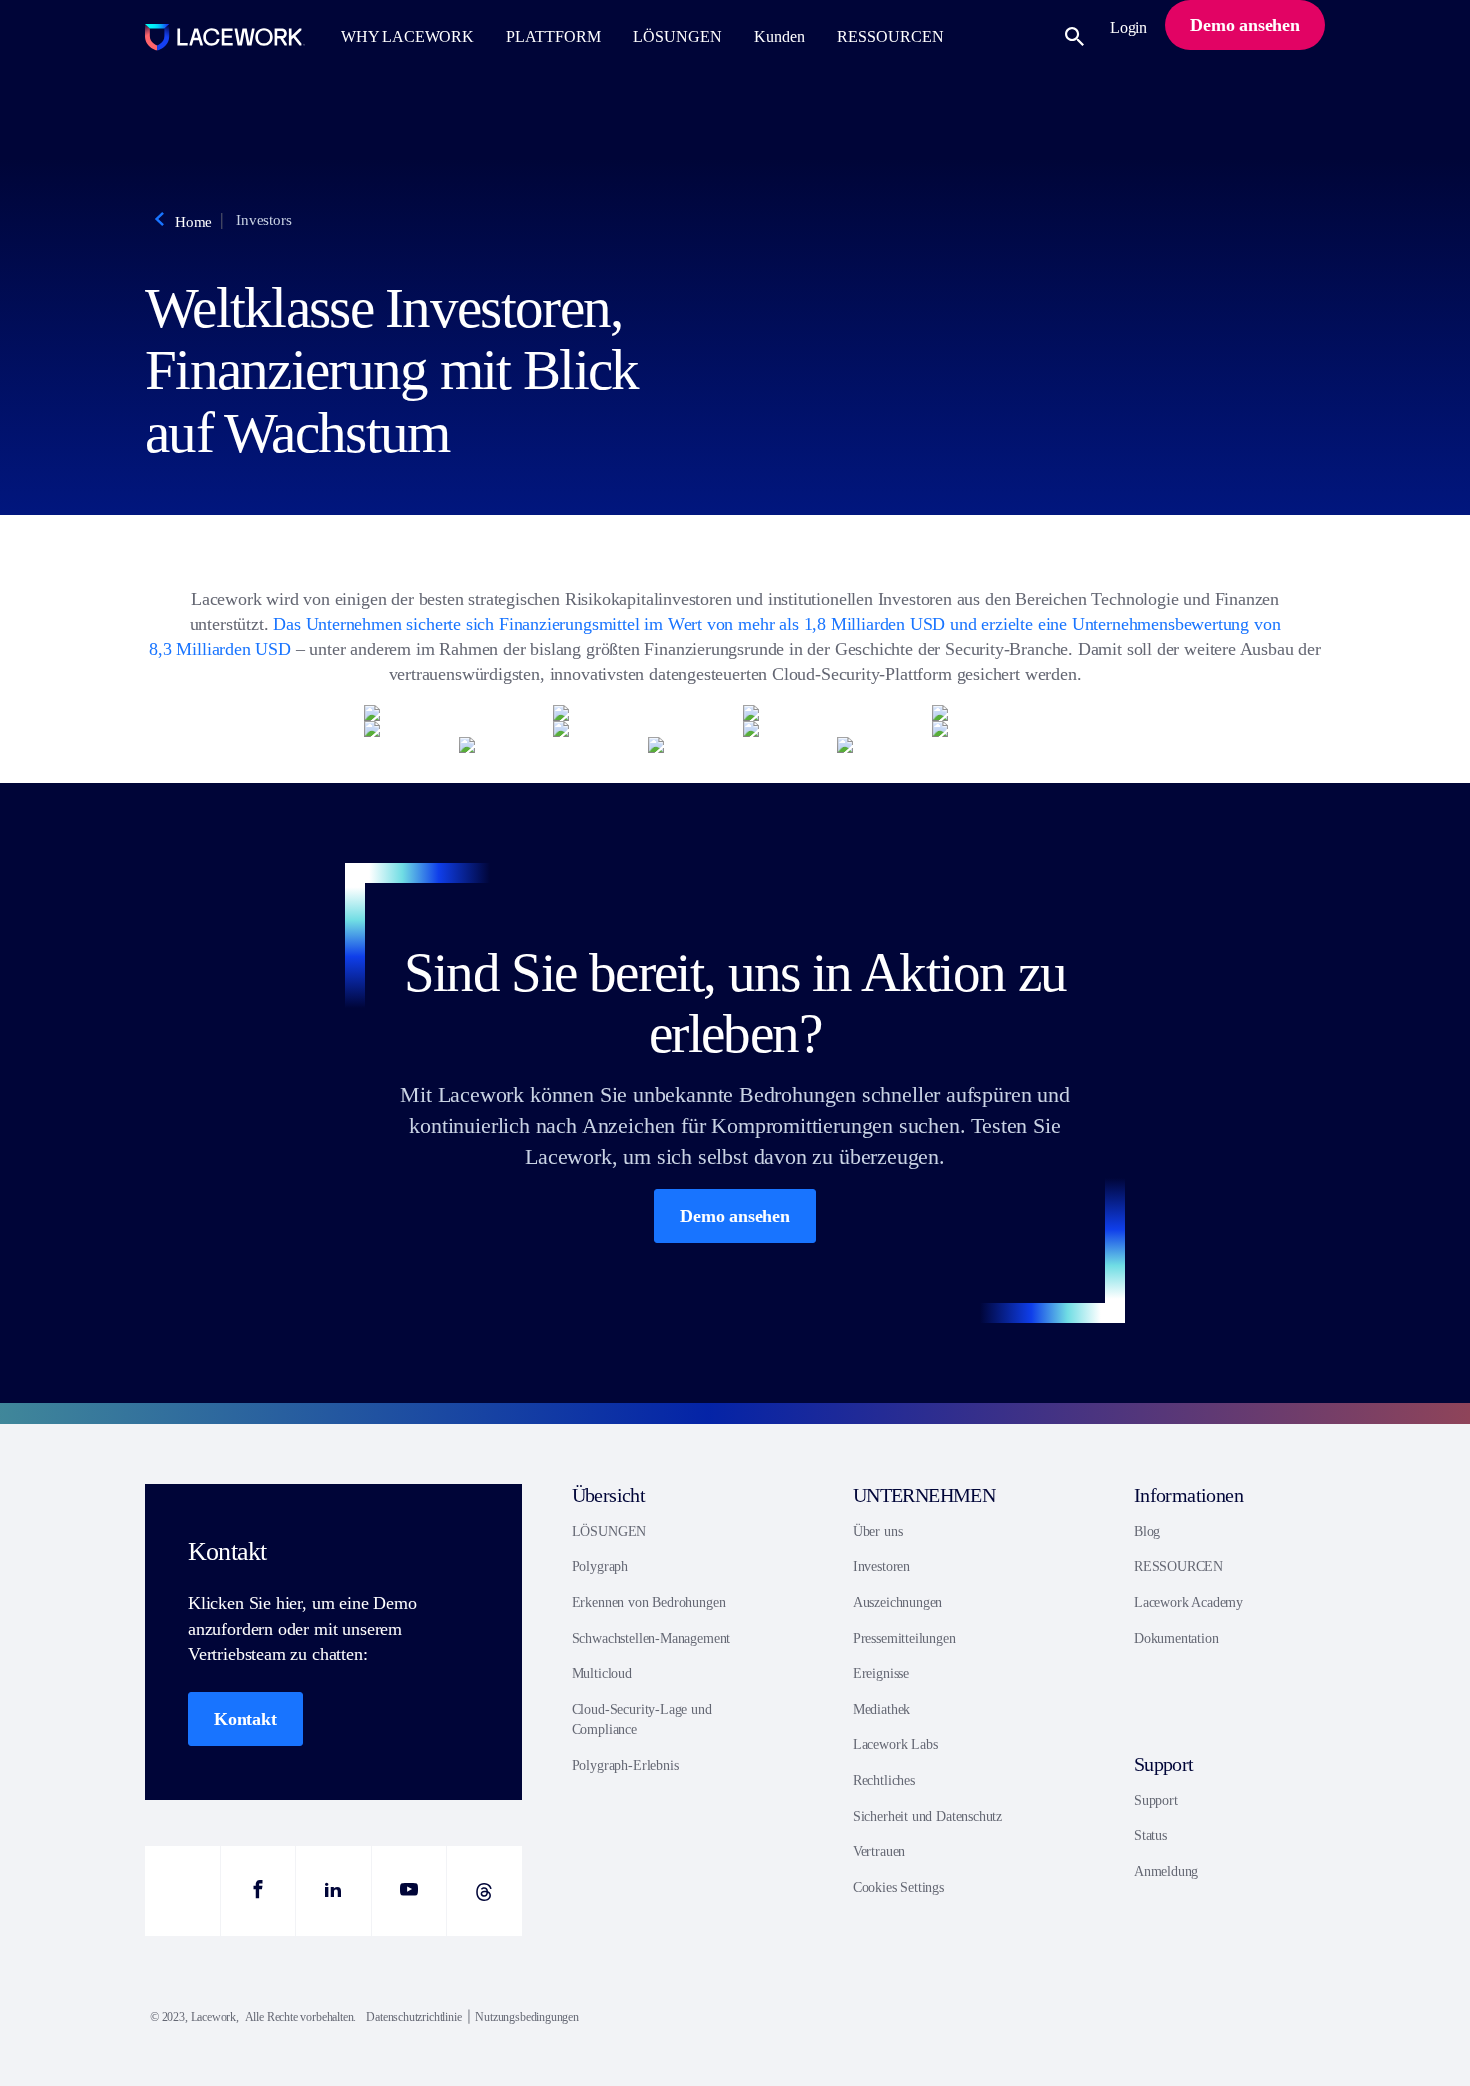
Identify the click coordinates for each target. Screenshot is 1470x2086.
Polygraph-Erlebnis (625, 1765)
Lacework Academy (1188, 1602)
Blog (1147, 1531)
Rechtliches (884, 1780)
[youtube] (409, 1891)
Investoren (881, 1566)
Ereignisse (881, 1673)
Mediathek (881, 1709)
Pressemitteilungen (904, 1638)
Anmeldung (1166, 1871)
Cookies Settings (898, 1887)
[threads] (484, 1891)
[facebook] (258, 1891)
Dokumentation (1176, 1638)
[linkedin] (333, 1891)
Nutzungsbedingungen (527, 2017)
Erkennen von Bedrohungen (649, 1602)
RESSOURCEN (1178, 1566)
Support (1156, 1800)
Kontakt (245, 1719)
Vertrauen (879, 1851)
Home (193, 222)
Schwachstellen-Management (651, 1638)
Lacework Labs (895, 1744)
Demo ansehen (735, 1216)
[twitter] (182, 1891)
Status (1150, 1835)
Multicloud (602, 1673)
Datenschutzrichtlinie (413, 2017)
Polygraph (600, 1566)
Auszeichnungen (897, 1602)
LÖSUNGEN (609, 1531)
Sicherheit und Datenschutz (927, 1816)
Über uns (878, 1531)
